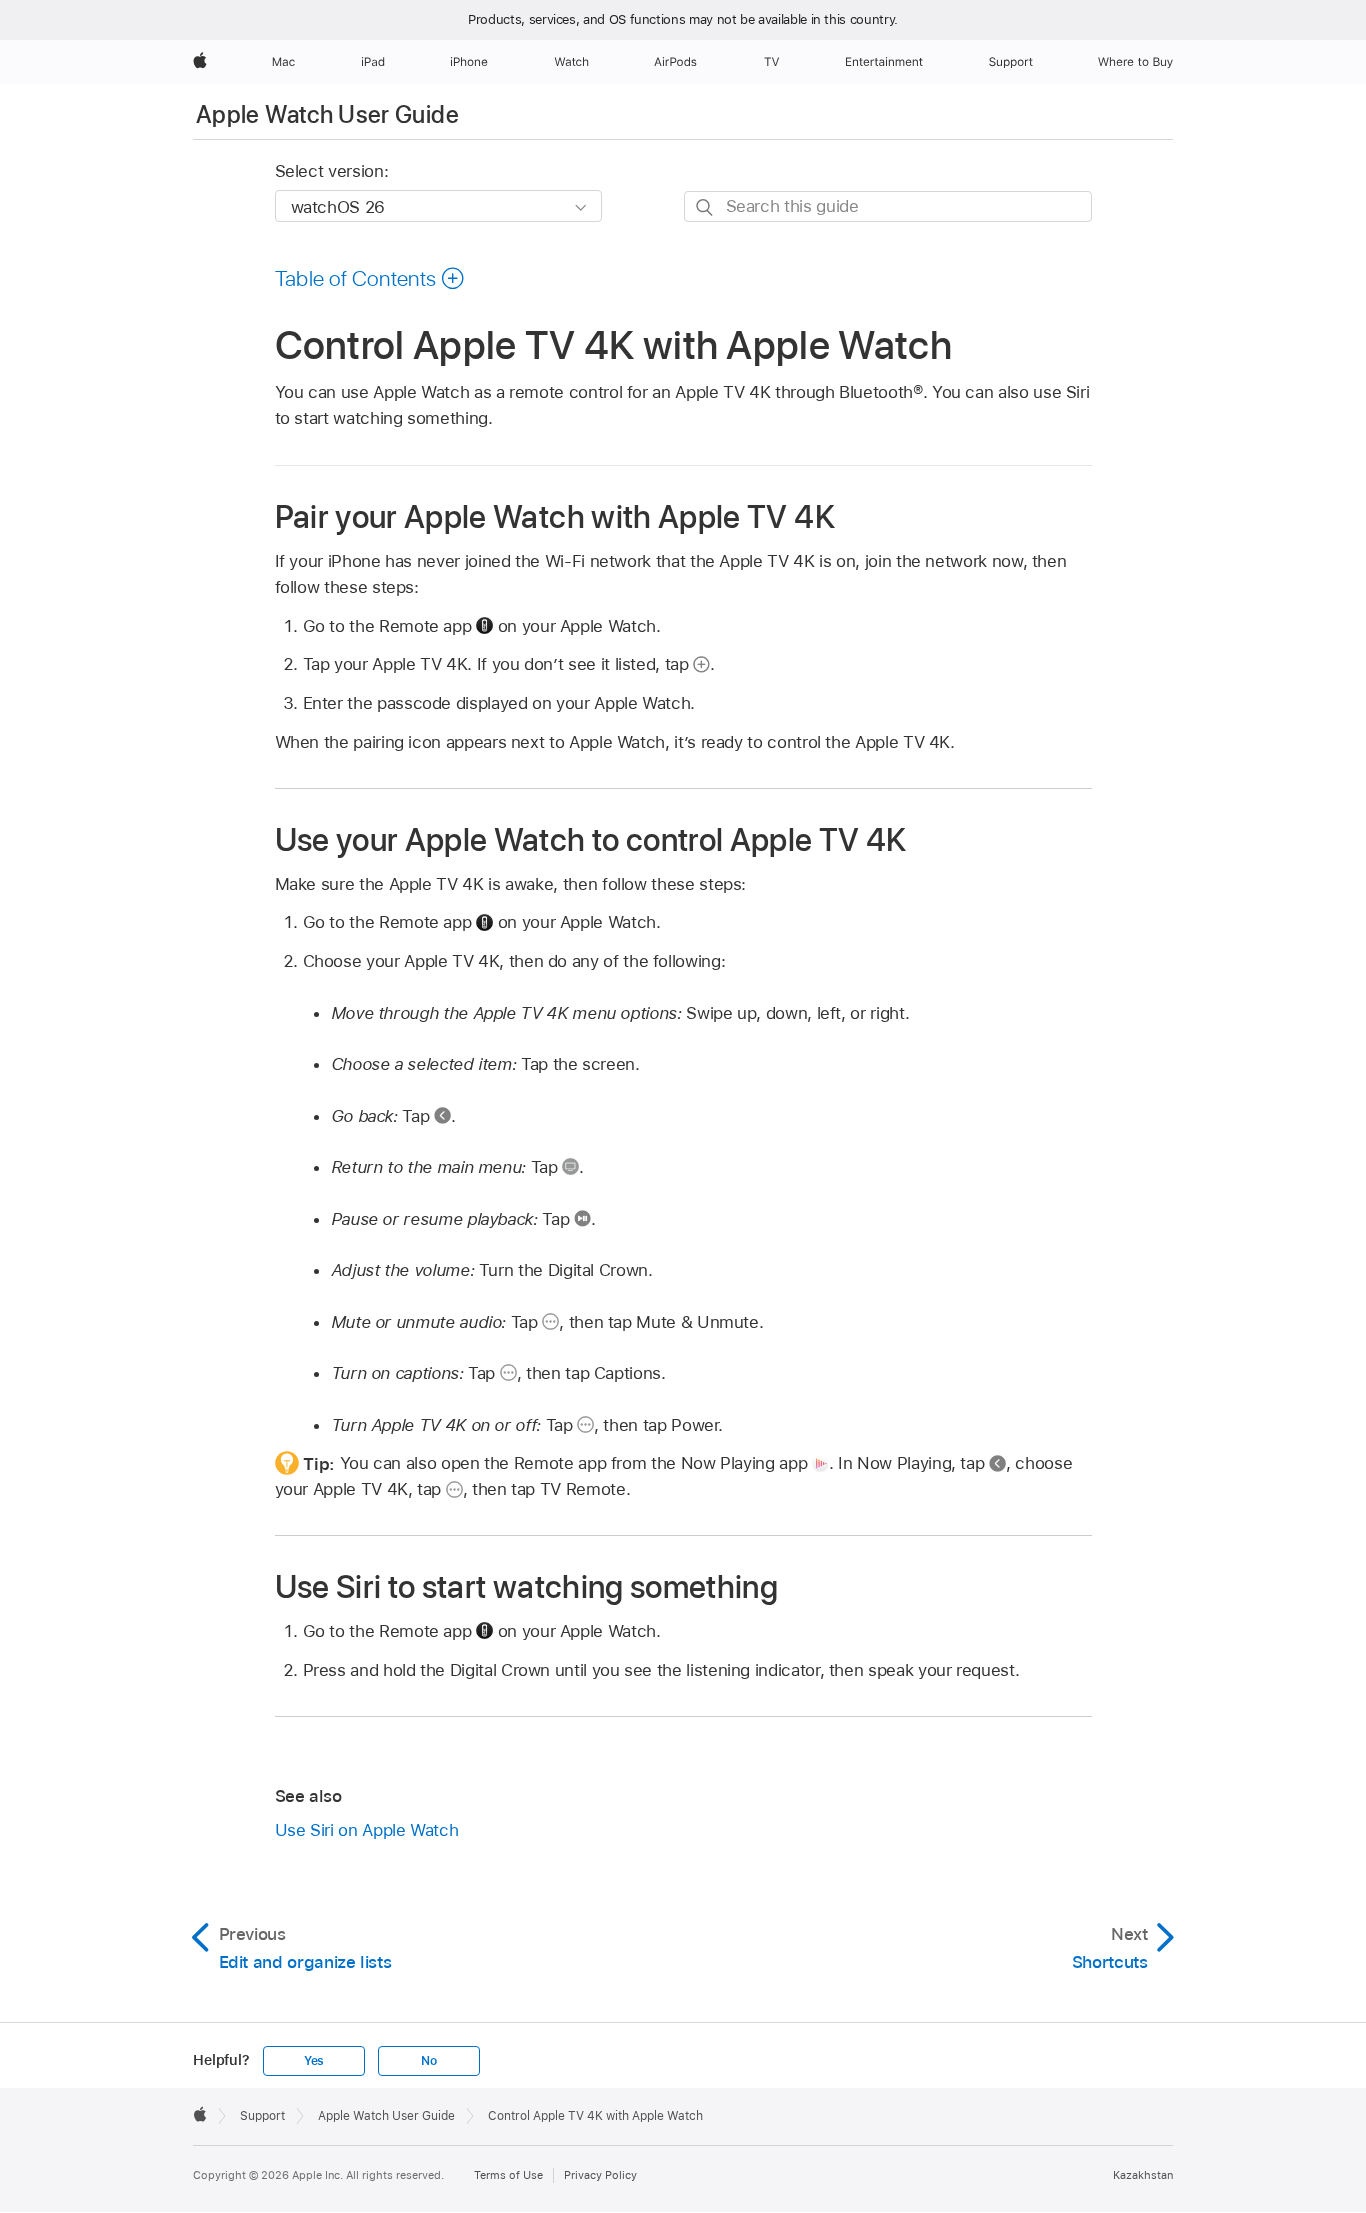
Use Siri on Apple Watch (367, 1830)
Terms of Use (508, 2175)
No (429, 2061)
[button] (370, 278)
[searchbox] (888, 206)
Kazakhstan (1143, 2175)
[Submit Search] (705, 207)
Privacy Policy (600, 2175)
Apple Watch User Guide (327, 114)
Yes (314, 2061)
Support (262, 2116)
